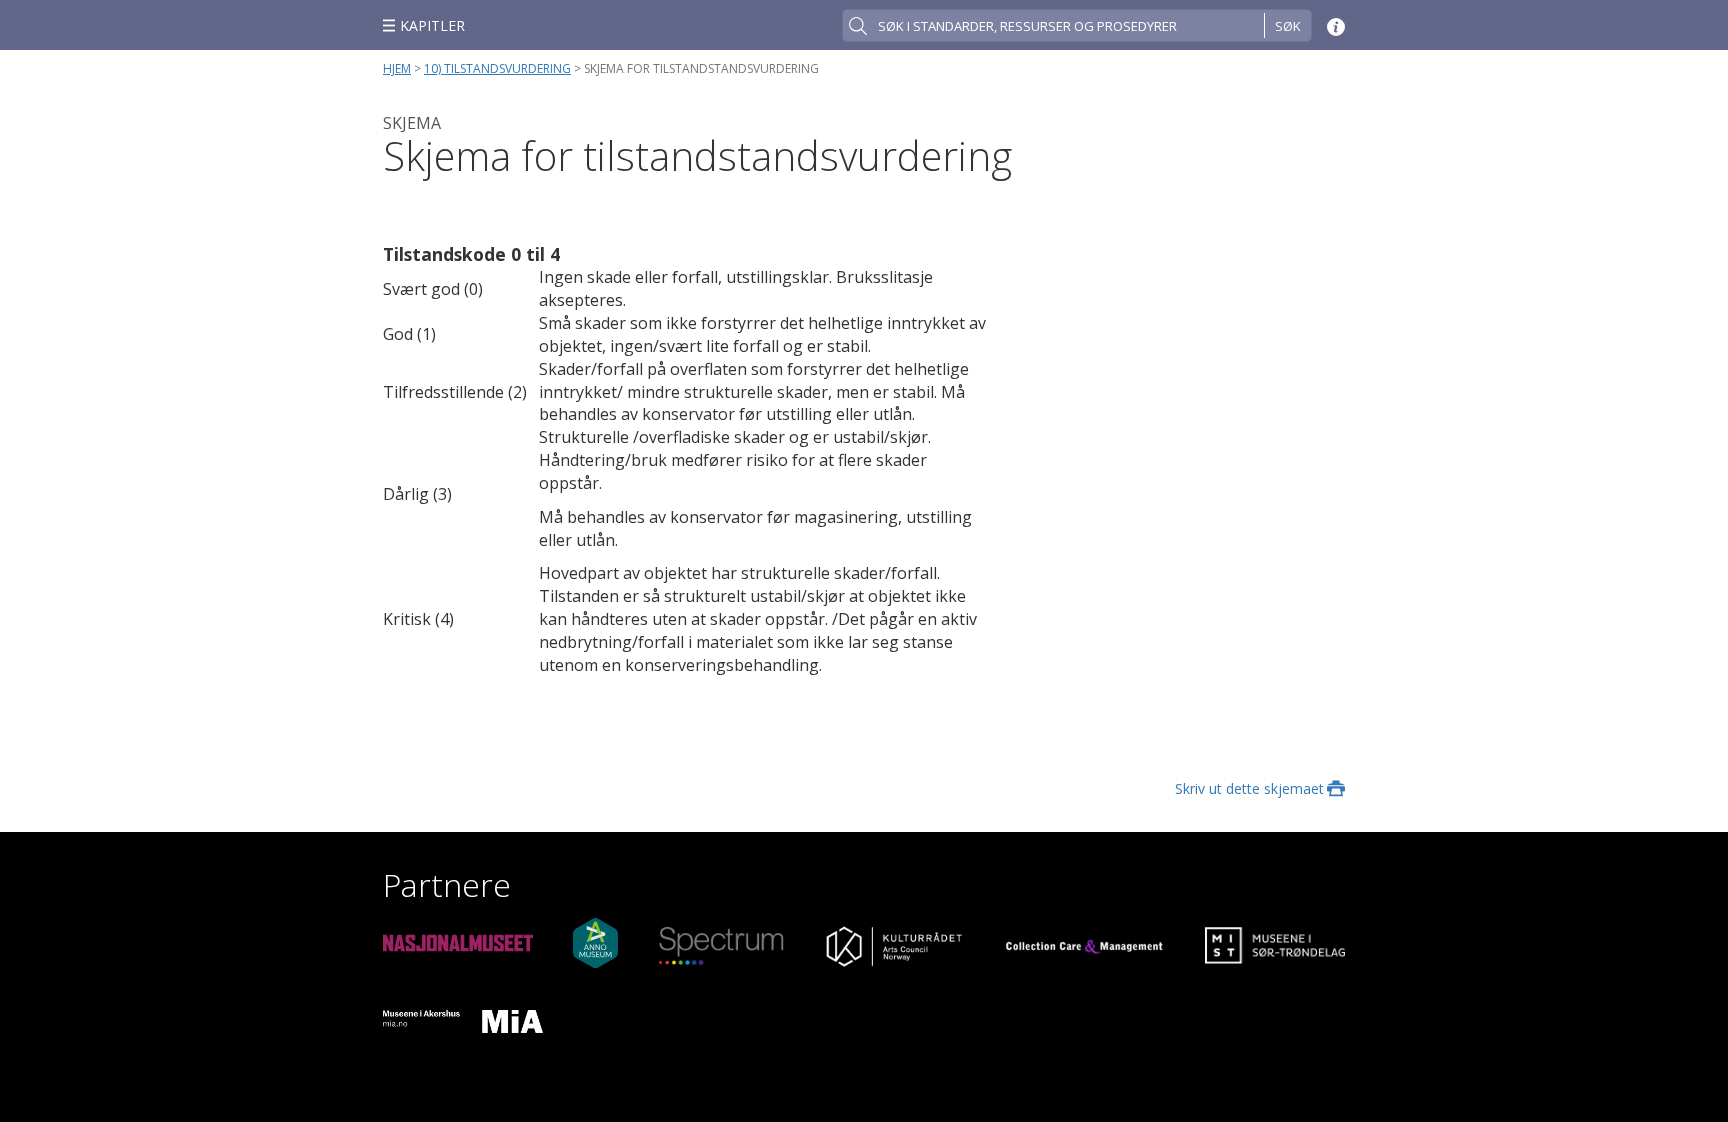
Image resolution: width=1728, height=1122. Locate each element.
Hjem (397, 68)
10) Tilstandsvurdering (497, 68)
